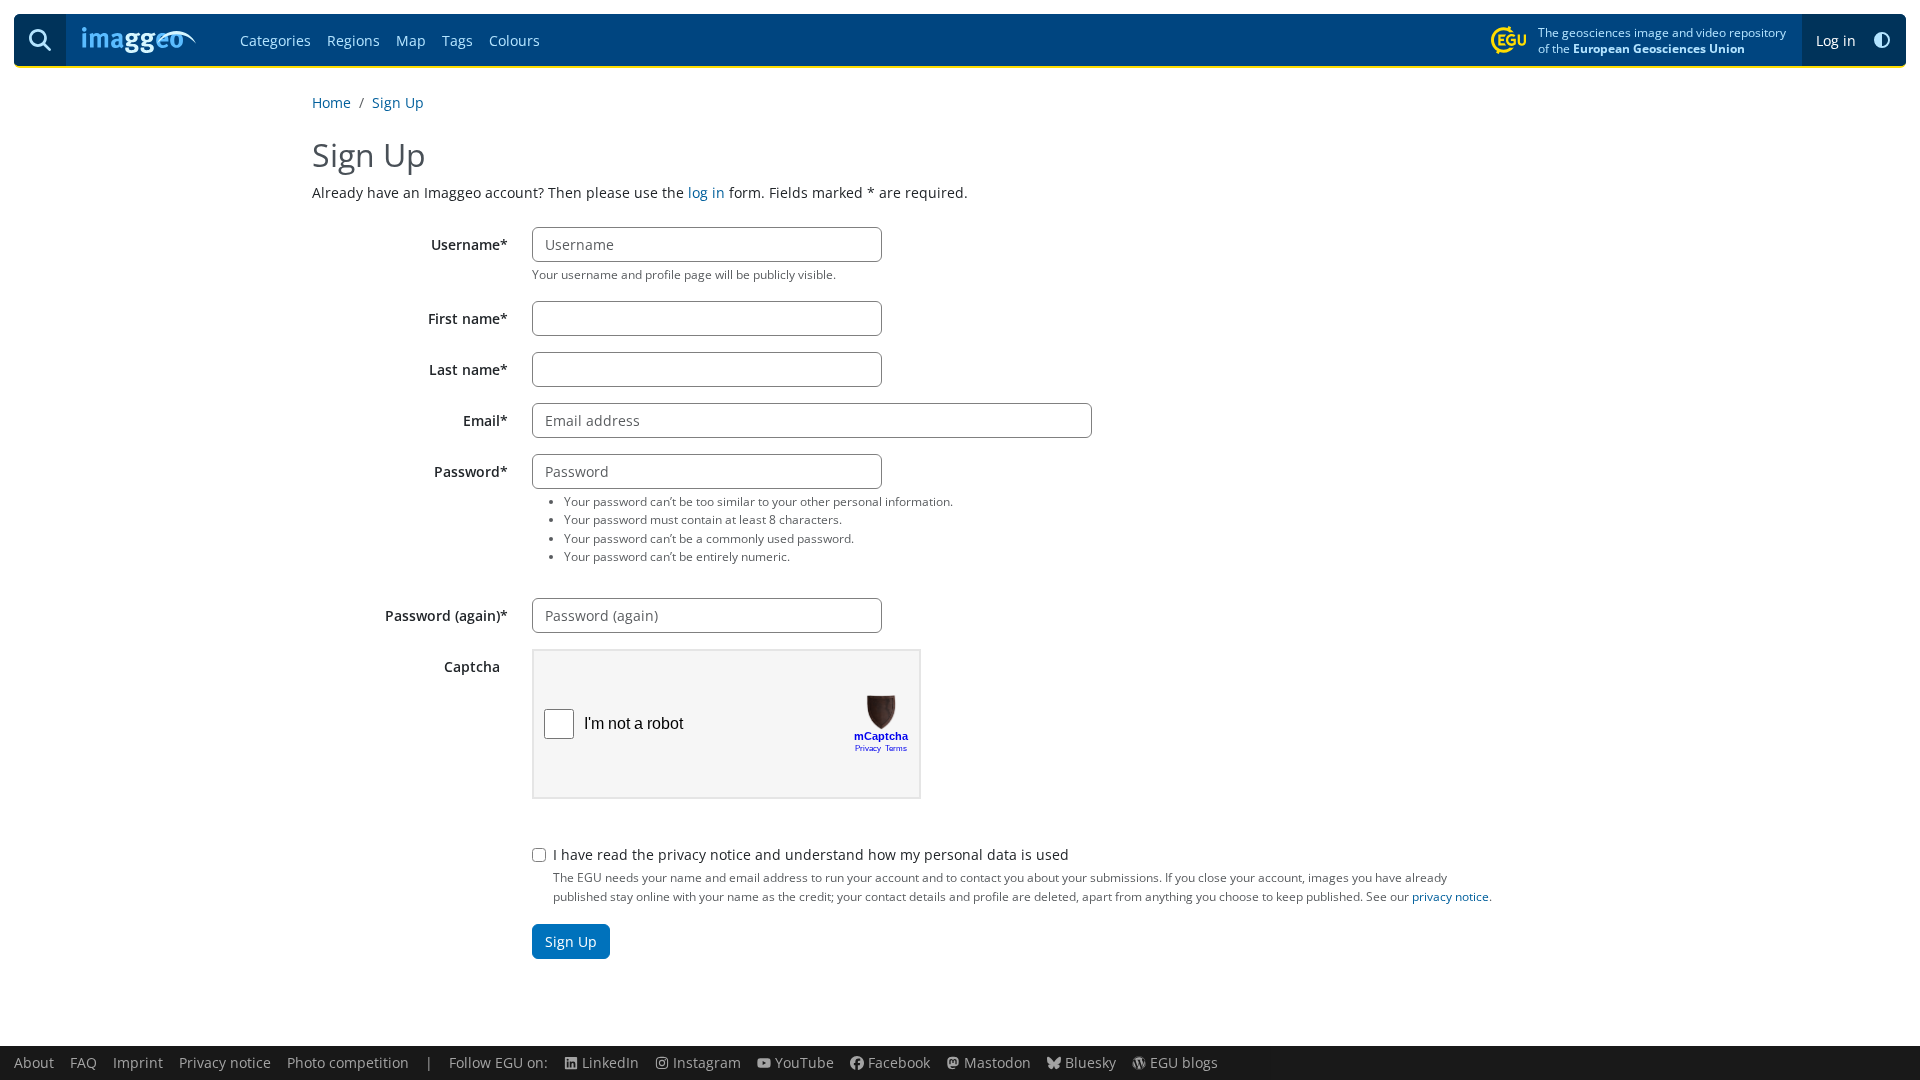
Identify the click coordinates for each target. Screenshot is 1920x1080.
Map (411, 40)
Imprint (138, 1062)
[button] (1882, 40)
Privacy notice (225, 1062)
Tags (457, 40)
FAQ (83, 1062)
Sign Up (398, 102)
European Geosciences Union (1659, 48)
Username (465, 244)
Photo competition (348, 1062)
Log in (1836, 40)
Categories (275, 40)
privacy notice (1450, 896)
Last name (464, 369)
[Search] (40, 40)
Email (481, 420)
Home (331, 102)
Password (467, 471)
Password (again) (442, 615)
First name (464, 318)
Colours (514, 40)
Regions (353, 40)
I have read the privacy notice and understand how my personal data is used (811, 854)
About (34, 1062)
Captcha (472, 666)
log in (706, 192)
